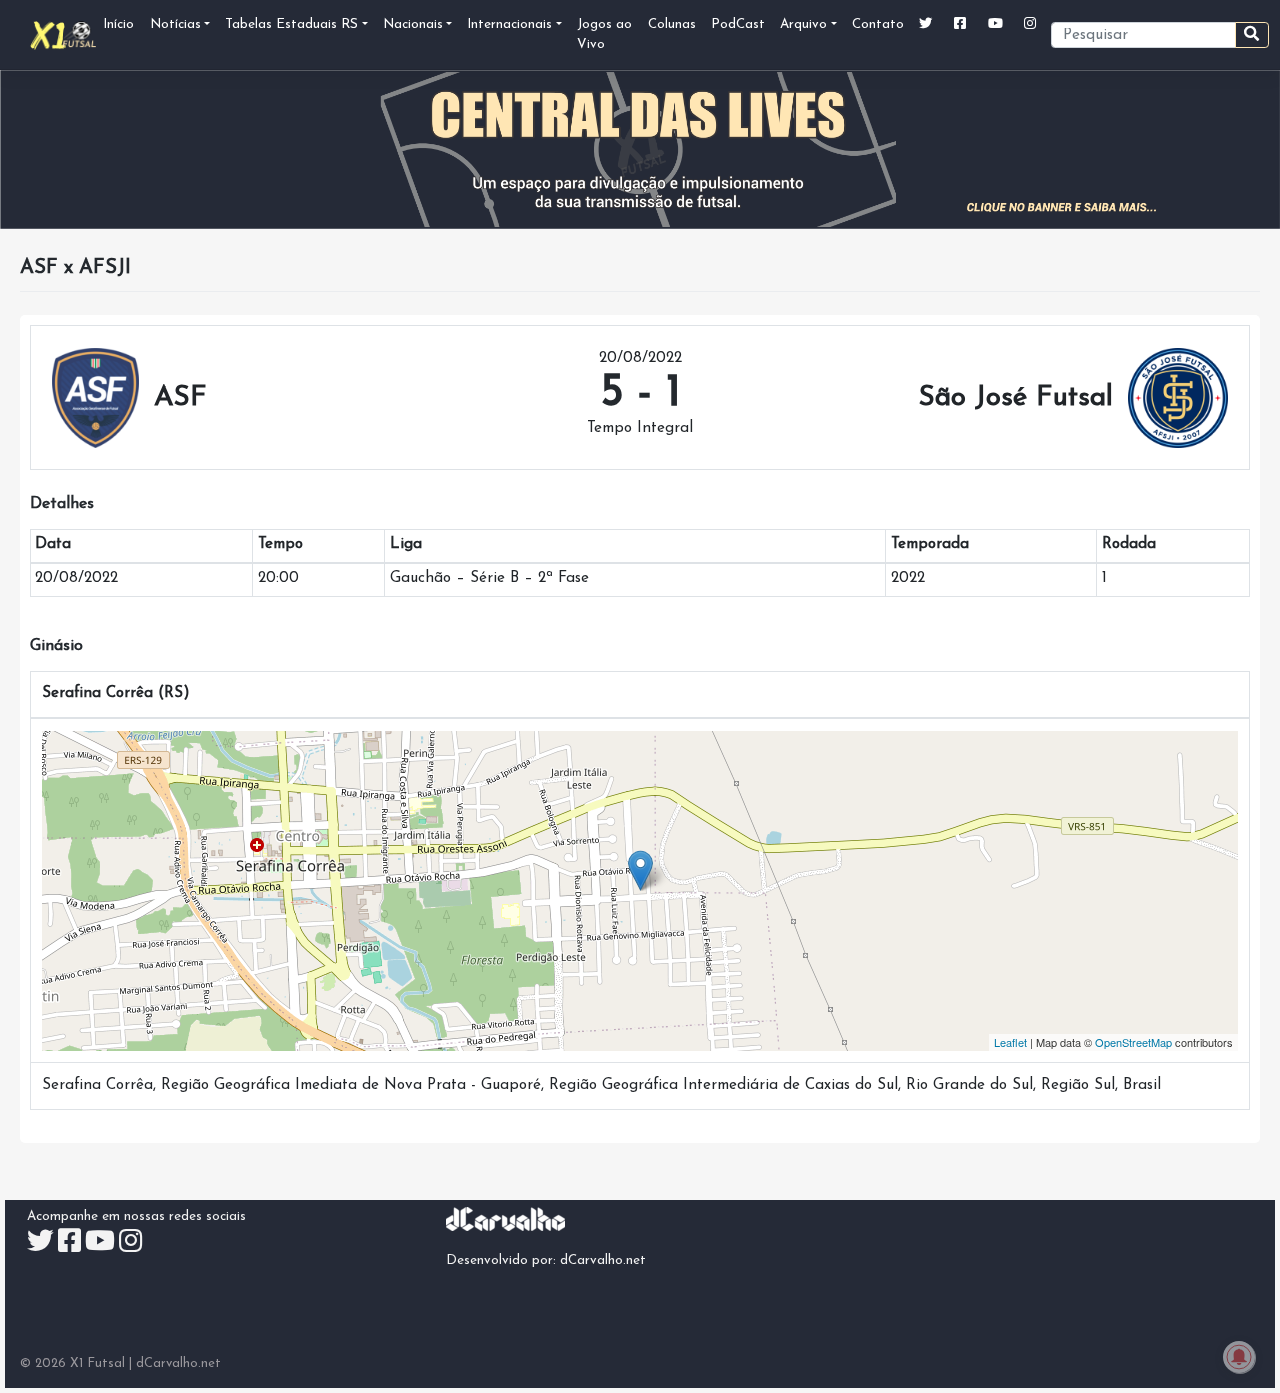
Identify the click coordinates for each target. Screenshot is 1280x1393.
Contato (878, 24)
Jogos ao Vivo (604, 34)
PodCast (738, 24)
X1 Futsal (97, 1363)
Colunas (672, 24)
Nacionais (413, 24)
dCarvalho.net (603, 1260)
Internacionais (509, 24)
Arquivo (803, 24)
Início (118, 24)
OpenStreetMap (1133, 1042)
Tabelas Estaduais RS (291, 24)
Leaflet (1010, 1042)
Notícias (175, 24)
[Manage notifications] (1239, 1357)
